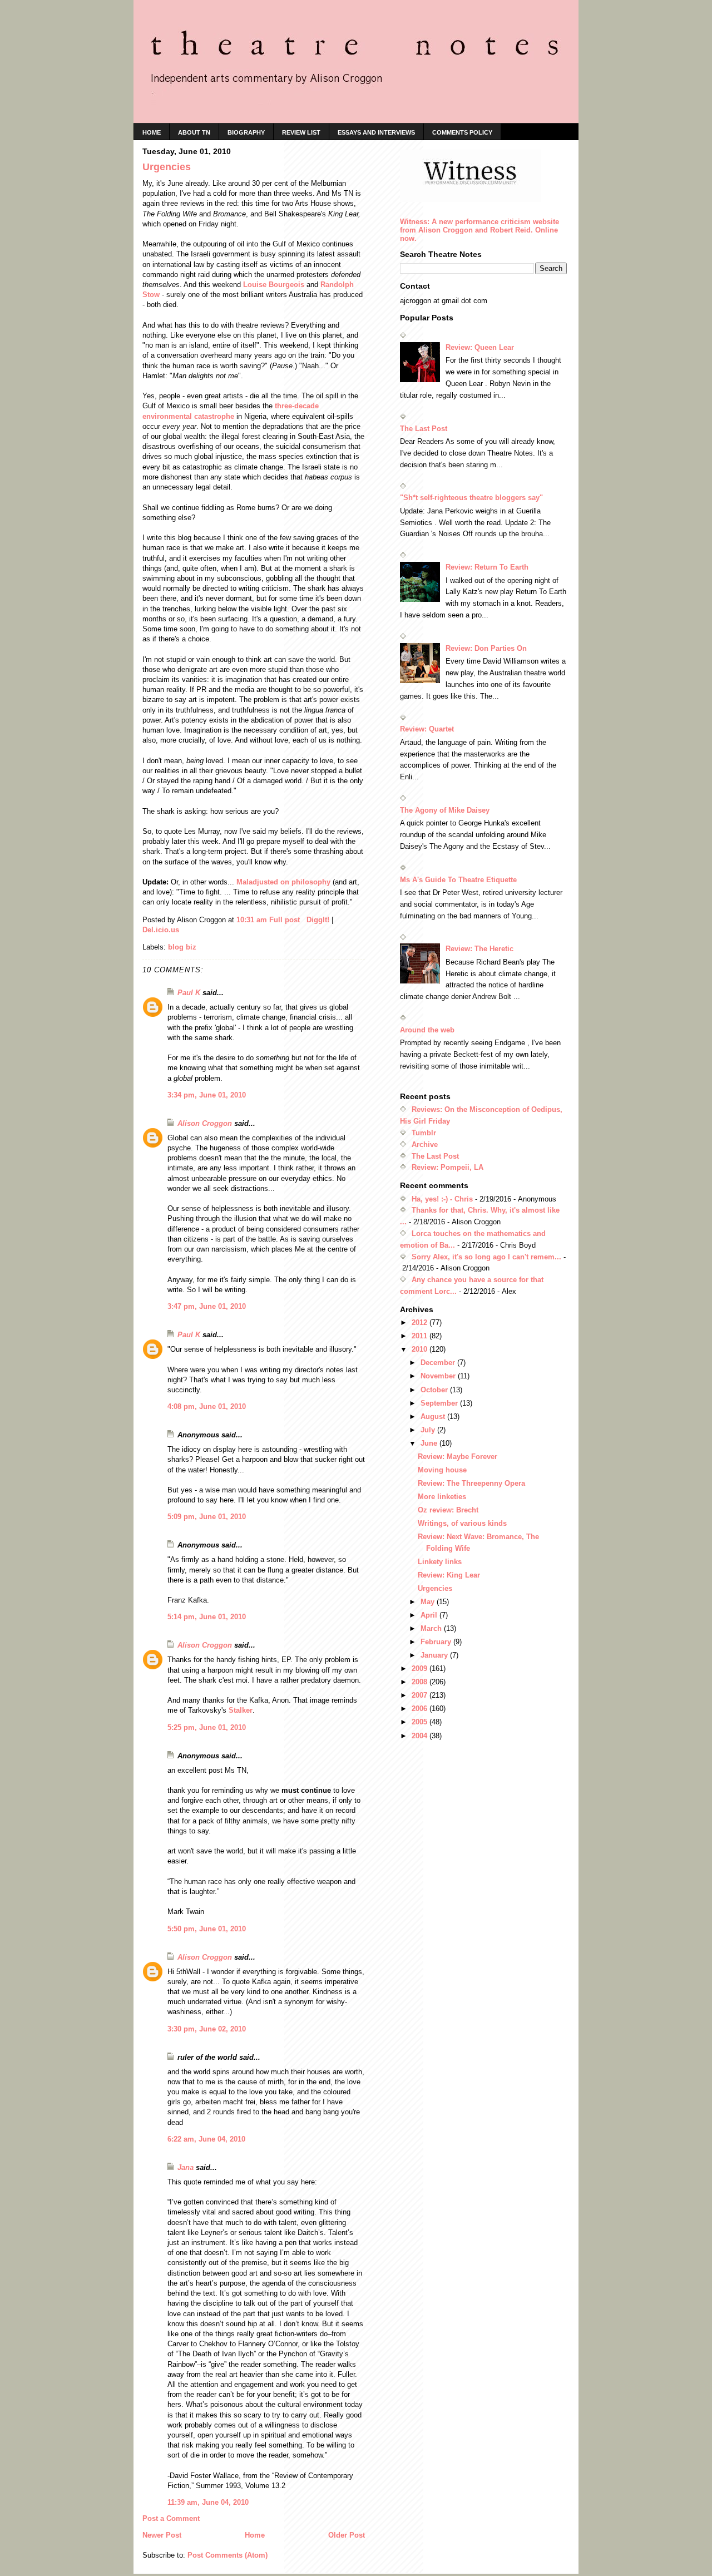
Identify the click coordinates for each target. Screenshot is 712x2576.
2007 (421, 1695)
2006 (421, 1709)
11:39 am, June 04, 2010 (208, 2502)
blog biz (182, 947)
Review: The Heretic (479, 949)
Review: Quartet (427, 729)
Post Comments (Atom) (228, 2555)
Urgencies (435, 1588)
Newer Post (162, 2535)
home (152, 132)
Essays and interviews (376, 132)
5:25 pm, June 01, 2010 (207, 1727)
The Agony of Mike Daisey (445, 810)
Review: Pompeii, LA (448, 1167)
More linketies (442, 1497)
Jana (186, 2167)
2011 (421, 1336)
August (434, 1416)
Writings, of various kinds (462, 1523)
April (430, 1615)
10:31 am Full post (268, 920)
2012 (421, 1322)
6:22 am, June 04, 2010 (206, 2139)
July (429, 1430)
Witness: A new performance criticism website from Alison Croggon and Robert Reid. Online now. (479, 230)
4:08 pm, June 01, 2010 (207, 1406)
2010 (421, 1349)
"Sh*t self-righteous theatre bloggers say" (471, 498)
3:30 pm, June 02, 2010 (207, 2029)
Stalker (241, 1710)
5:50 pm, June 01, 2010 (207, 1929)
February (437, 1642)
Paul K (189, 993)
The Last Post (424, 429)
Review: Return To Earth (487, 567)
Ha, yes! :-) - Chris (442, 1199)
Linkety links (440, 1562)
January (435, 1655)
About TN (194, 132)
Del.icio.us (161, 930)
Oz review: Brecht (448, 1510)
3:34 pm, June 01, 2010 (207, 1095)
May (429, 1602)
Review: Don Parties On (486, 648)
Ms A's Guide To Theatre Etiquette (458, 880)
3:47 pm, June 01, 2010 (207, 1306)
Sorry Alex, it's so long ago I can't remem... (486, 1257)
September (440, 1403)
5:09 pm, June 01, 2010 (207, 1517)
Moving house (442, 1470)
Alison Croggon (205, 1123)
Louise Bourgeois (274, 285)
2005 (421, 1722)
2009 (421, 1668)
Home (255, 2535)
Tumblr (424, 1133)
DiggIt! (318, 920)
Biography (246, 132)
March (432, 1628)
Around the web (427, 1030)
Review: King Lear (449, 1575)
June (430, 1443)
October (435, 1390)
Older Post (347, 2535)
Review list (301, 132)
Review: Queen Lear (480, 347)
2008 (421, 1682)
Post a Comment (171, 2518)
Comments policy (462, 132)
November (439, 1376)
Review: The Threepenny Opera (471, 1483)
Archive (425, 1144)
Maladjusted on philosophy (283, 882)
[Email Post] (304, 920)
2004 (421, 1736)
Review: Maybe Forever (458, 1457)
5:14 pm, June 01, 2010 (207, 1617)
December (439, 1363)
